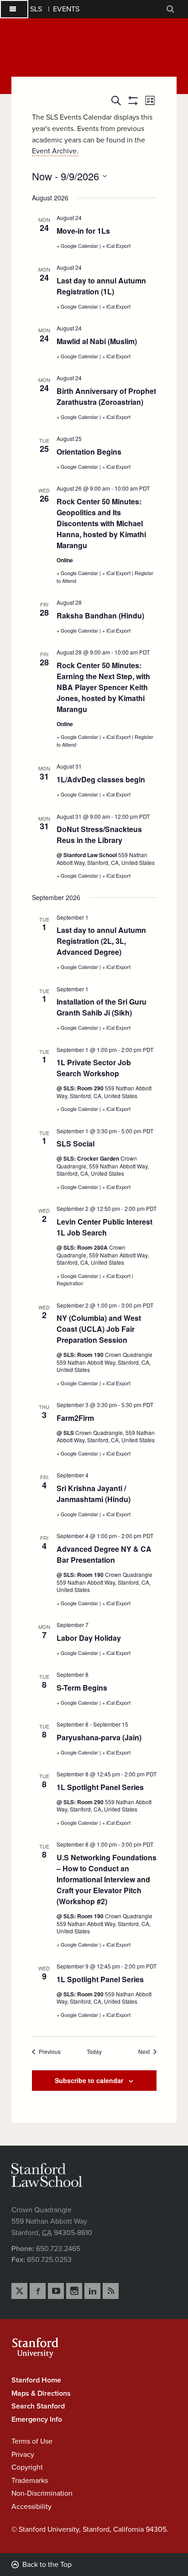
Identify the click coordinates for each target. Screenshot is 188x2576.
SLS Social (76, 1144)
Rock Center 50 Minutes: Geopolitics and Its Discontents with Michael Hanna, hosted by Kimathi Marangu (101, 523)
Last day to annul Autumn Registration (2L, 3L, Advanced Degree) (101, 941)
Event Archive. (55, 151)
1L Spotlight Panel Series (100, 1787)
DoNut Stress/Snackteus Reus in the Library (99, 835)
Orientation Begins (89, 452)
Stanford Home (36, 2380)
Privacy (23, 2455)
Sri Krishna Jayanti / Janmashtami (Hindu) (94, 1494)
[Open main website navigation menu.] (14, 9)
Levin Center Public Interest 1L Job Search (104, 1227)
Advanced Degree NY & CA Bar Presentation (104, 1554)
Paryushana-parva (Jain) (99, 1737)
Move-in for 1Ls (83, 231)
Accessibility (31, 2507)
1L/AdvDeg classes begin (101, 779)
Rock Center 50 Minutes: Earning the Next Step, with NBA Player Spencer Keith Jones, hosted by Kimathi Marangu (103, 687)
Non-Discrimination (42, 2493)
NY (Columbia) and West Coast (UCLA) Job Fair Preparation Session (99, 1329)
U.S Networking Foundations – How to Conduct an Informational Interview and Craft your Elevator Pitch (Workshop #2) (107, 1879)
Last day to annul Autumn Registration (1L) (101, 286)
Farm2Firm (75, 1418)
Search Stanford (38, 2406)
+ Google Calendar (78, 246)
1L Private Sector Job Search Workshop (94, 1068)
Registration (70, 1283)
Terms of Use (32, 2441)
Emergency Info (37, 2419)
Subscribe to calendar (89, 2080)
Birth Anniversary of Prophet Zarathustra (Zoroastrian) (106, 396)
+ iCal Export (116, 246)
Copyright (27, 2467)
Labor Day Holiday (89, 1638)
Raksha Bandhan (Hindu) (100, 615)
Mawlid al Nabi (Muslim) (97, 341)
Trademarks (30, 2481)
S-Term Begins (82, 1688)
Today (94, 2052)
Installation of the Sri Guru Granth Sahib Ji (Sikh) (102, 1007)
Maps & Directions (41, 2393)
